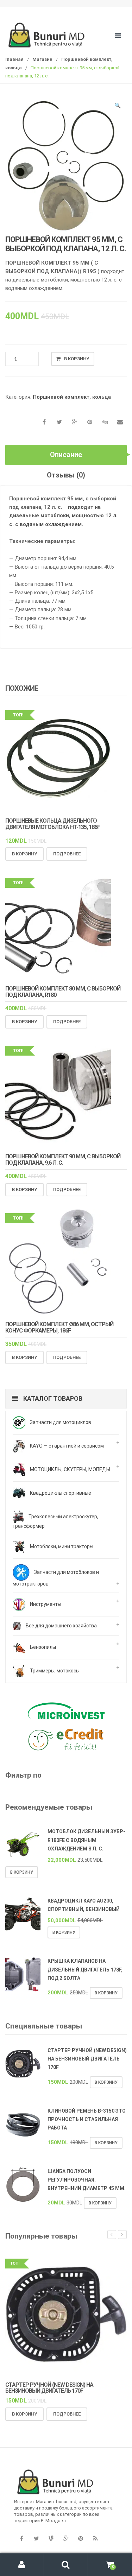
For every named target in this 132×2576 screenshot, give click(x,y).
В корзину (77, 359)
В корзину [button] (24, 854)
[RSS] (95, 2539)
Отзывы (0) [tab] (66, 475)
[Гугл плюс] (66, 2539)
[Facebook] (21, 2539)
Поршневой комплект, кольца (72, 397)
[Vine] (51, 2539)
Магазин (42, 59)
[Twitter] (36, 2539)
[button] (118, 107)
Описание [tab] (66, 455)
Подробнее (67, 854)
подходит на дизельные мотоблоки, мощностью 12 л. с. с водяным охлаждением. (63, 516)
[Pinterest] (81, 2539)
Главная (14, 59)
